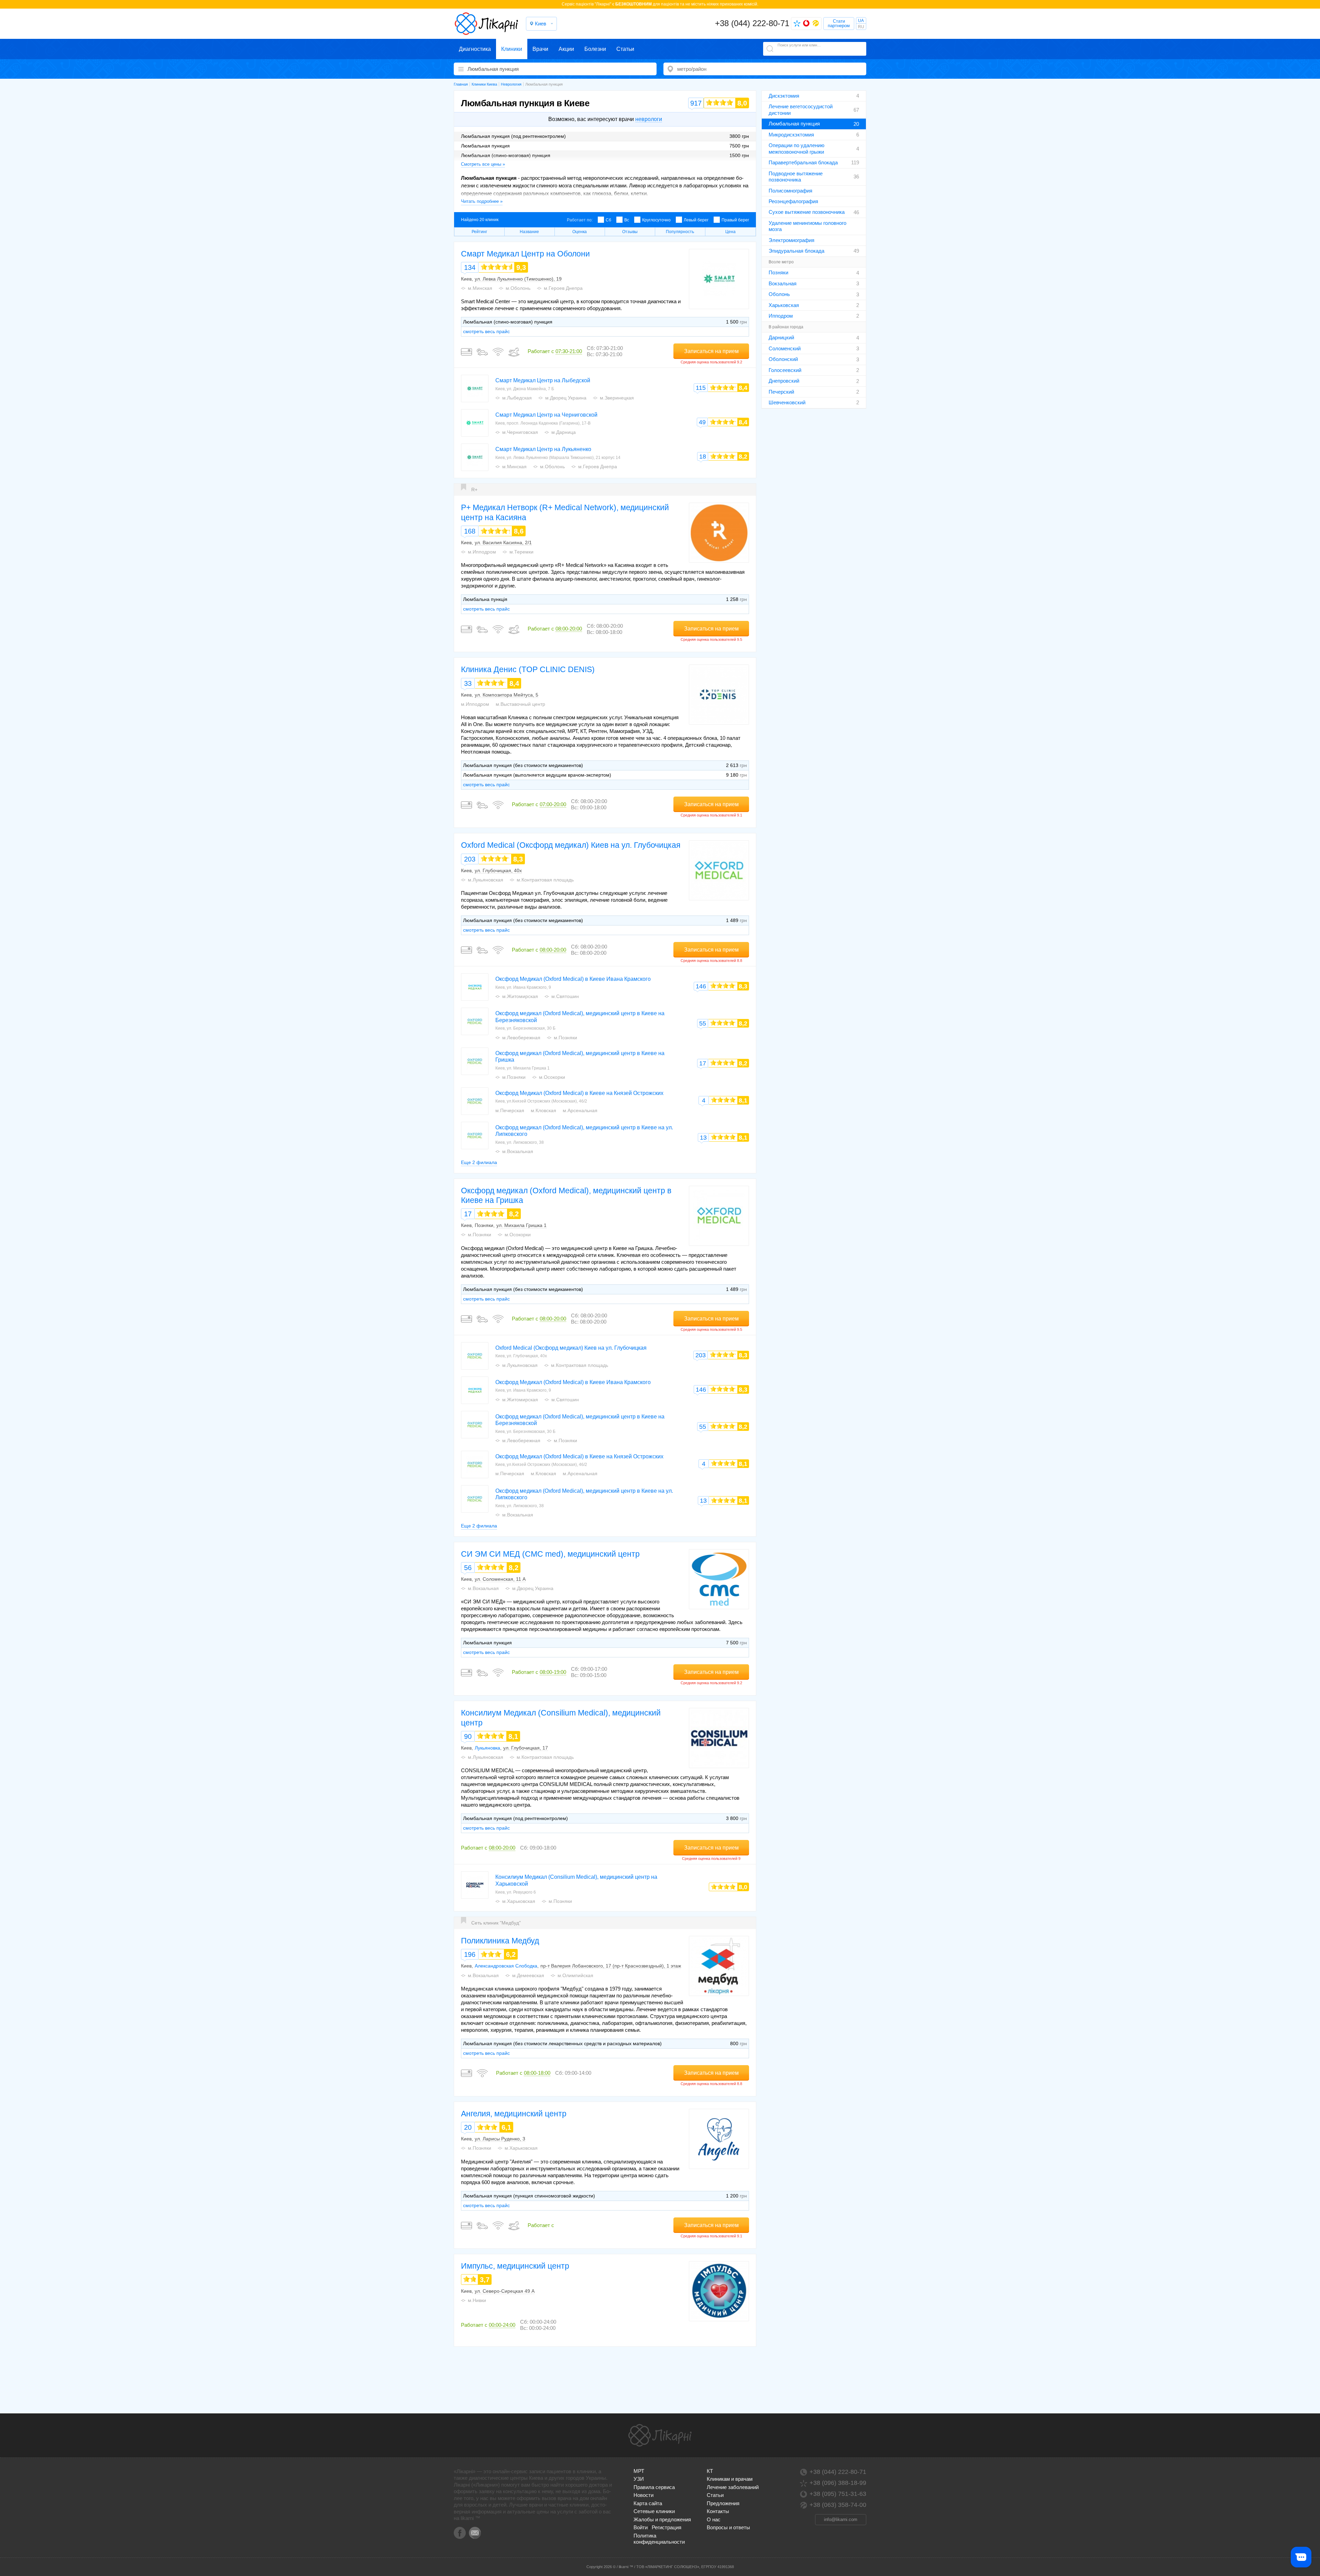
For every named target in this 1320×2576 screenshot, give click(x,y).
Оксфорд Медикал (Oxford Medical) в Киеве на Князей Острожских (579, 1093)
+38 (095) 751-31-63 (838, 2494)
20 (468, 2127)
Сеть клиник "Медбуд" (496, 1923)
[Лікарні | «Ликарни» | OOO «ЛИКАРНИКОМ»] (660, 2435)
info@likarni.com (841, 2519)
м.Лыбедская (517, 398)
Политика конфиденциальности (659, 2539)
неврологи (649, 119)
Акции (566, 49)
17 (703, 1063)
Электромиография (791, 240)
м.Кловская (543, 1110)
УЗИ (639, 2479)
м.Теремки (521, 552)
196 (470, 1954)
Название (529, 232)
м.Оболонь (518, 288)
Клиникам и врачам (730, 2479)
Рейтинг (479, 232)
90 (468, 1736)
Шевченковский (787, 402)
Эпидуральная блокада (796, 251)
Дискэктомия (784, 96)
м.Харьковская (519, 1901)
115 (701, 388)
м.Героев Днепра (563, 288)
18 (703, 457)
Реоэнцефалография (793, 201)
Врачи (540, 49)
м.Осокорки (552, 1077)
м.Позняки (565, 1038)
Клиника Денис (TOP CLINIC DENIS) (528, 669)
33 (468, 683)
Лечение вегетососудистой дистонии (801, 109)
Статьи (625, 49)
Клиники (512, 49)
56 (468, 1568)
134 (470, 267)
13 (703, 1138)
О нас (714, 2519)
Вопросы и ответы (728, 2527)
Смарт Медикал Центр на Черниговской (546, 415)
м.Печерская (510, 1110)
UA (861, 21)
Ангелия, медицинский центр (514, 2114)
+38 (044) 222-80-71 (752, 23)
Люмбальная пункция (794, 124)
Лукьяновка (487, 1748)
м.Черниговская (520, 432)
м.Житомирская (520, 996)
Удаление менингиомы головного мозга (807, 226)
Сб (608, 220)
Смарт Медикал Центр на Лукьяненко (543, 449)
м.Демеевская (528, 1975)
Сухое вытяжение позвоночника (807, 212)
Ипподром (781, 316)
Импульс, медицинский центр (515, 2266)
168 (470, 531)
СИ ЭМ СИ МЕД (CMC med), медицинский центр (550, 1554)
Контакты (718, 2511)
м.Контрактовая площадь (545, 880)
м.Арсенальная (580, 1110)
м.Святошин (565, 996)
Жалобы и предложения (662, 2519)
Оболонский (783, 359)
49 (702, 422)
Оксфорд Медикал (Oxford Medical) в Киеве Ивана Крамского (573, 979)
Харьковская (784, 305)
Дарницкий (781, 337)
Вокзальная (783, 283)
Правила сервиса (654, 2487)
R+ (474, 490)
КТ (710, 2471)
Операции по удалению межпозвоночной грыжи (796, 148)
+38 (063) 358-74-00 (838, 2505)
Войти (641, 2527)
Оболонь (779, 294)
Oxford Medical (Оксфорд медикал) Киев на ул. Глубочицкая (571, 845)
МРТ (639, 2471)
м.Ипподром (482, 552)
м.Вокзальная (518, 1151)
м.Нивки (477, 2300)
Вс (627, 220)
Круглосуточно (656, 220)
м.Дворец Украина (566, 398)
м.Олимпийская (575, 1975)
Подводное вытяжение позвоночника (796, 177)
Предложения (723, 2503)
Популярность (680, 232)
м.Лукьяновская (486, 880)
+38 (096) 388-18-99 (838, 2483)
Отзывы (630, 232)
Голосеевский (785, 370)
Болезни (595, 49)
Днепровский (784, 381)
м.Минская (480, 288)
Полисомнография (790, 191)
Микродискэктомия (791, 135)
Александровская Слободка (506, 1966)
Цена (730, 232)
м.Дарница (564, 432)
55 (703, 1023)
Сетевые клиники (654, 2511)
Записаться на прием (711, 351)
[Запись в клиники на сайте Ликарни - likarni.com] (486, 24)
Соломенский (785, 348)
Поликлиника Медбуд (500, 1941)
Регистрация (667, 2527)
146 (701, 986)
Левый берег (696, 220)
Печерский (781, 392)
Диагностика (475, 49)
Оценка (580, 232)
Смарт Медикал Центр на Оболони (525, 254)
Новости (643, 2495)
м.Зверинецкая (617, 398)
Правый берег (735, 220)
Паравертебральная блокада (803, 162)
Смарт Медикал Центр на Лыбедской (543, 380)
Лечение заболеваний (733, 2487)
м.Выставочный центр (520, 704)
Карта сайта (648, 2503)
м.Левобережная (521, 1038)
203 (470, 859)
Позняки (778, 272)
